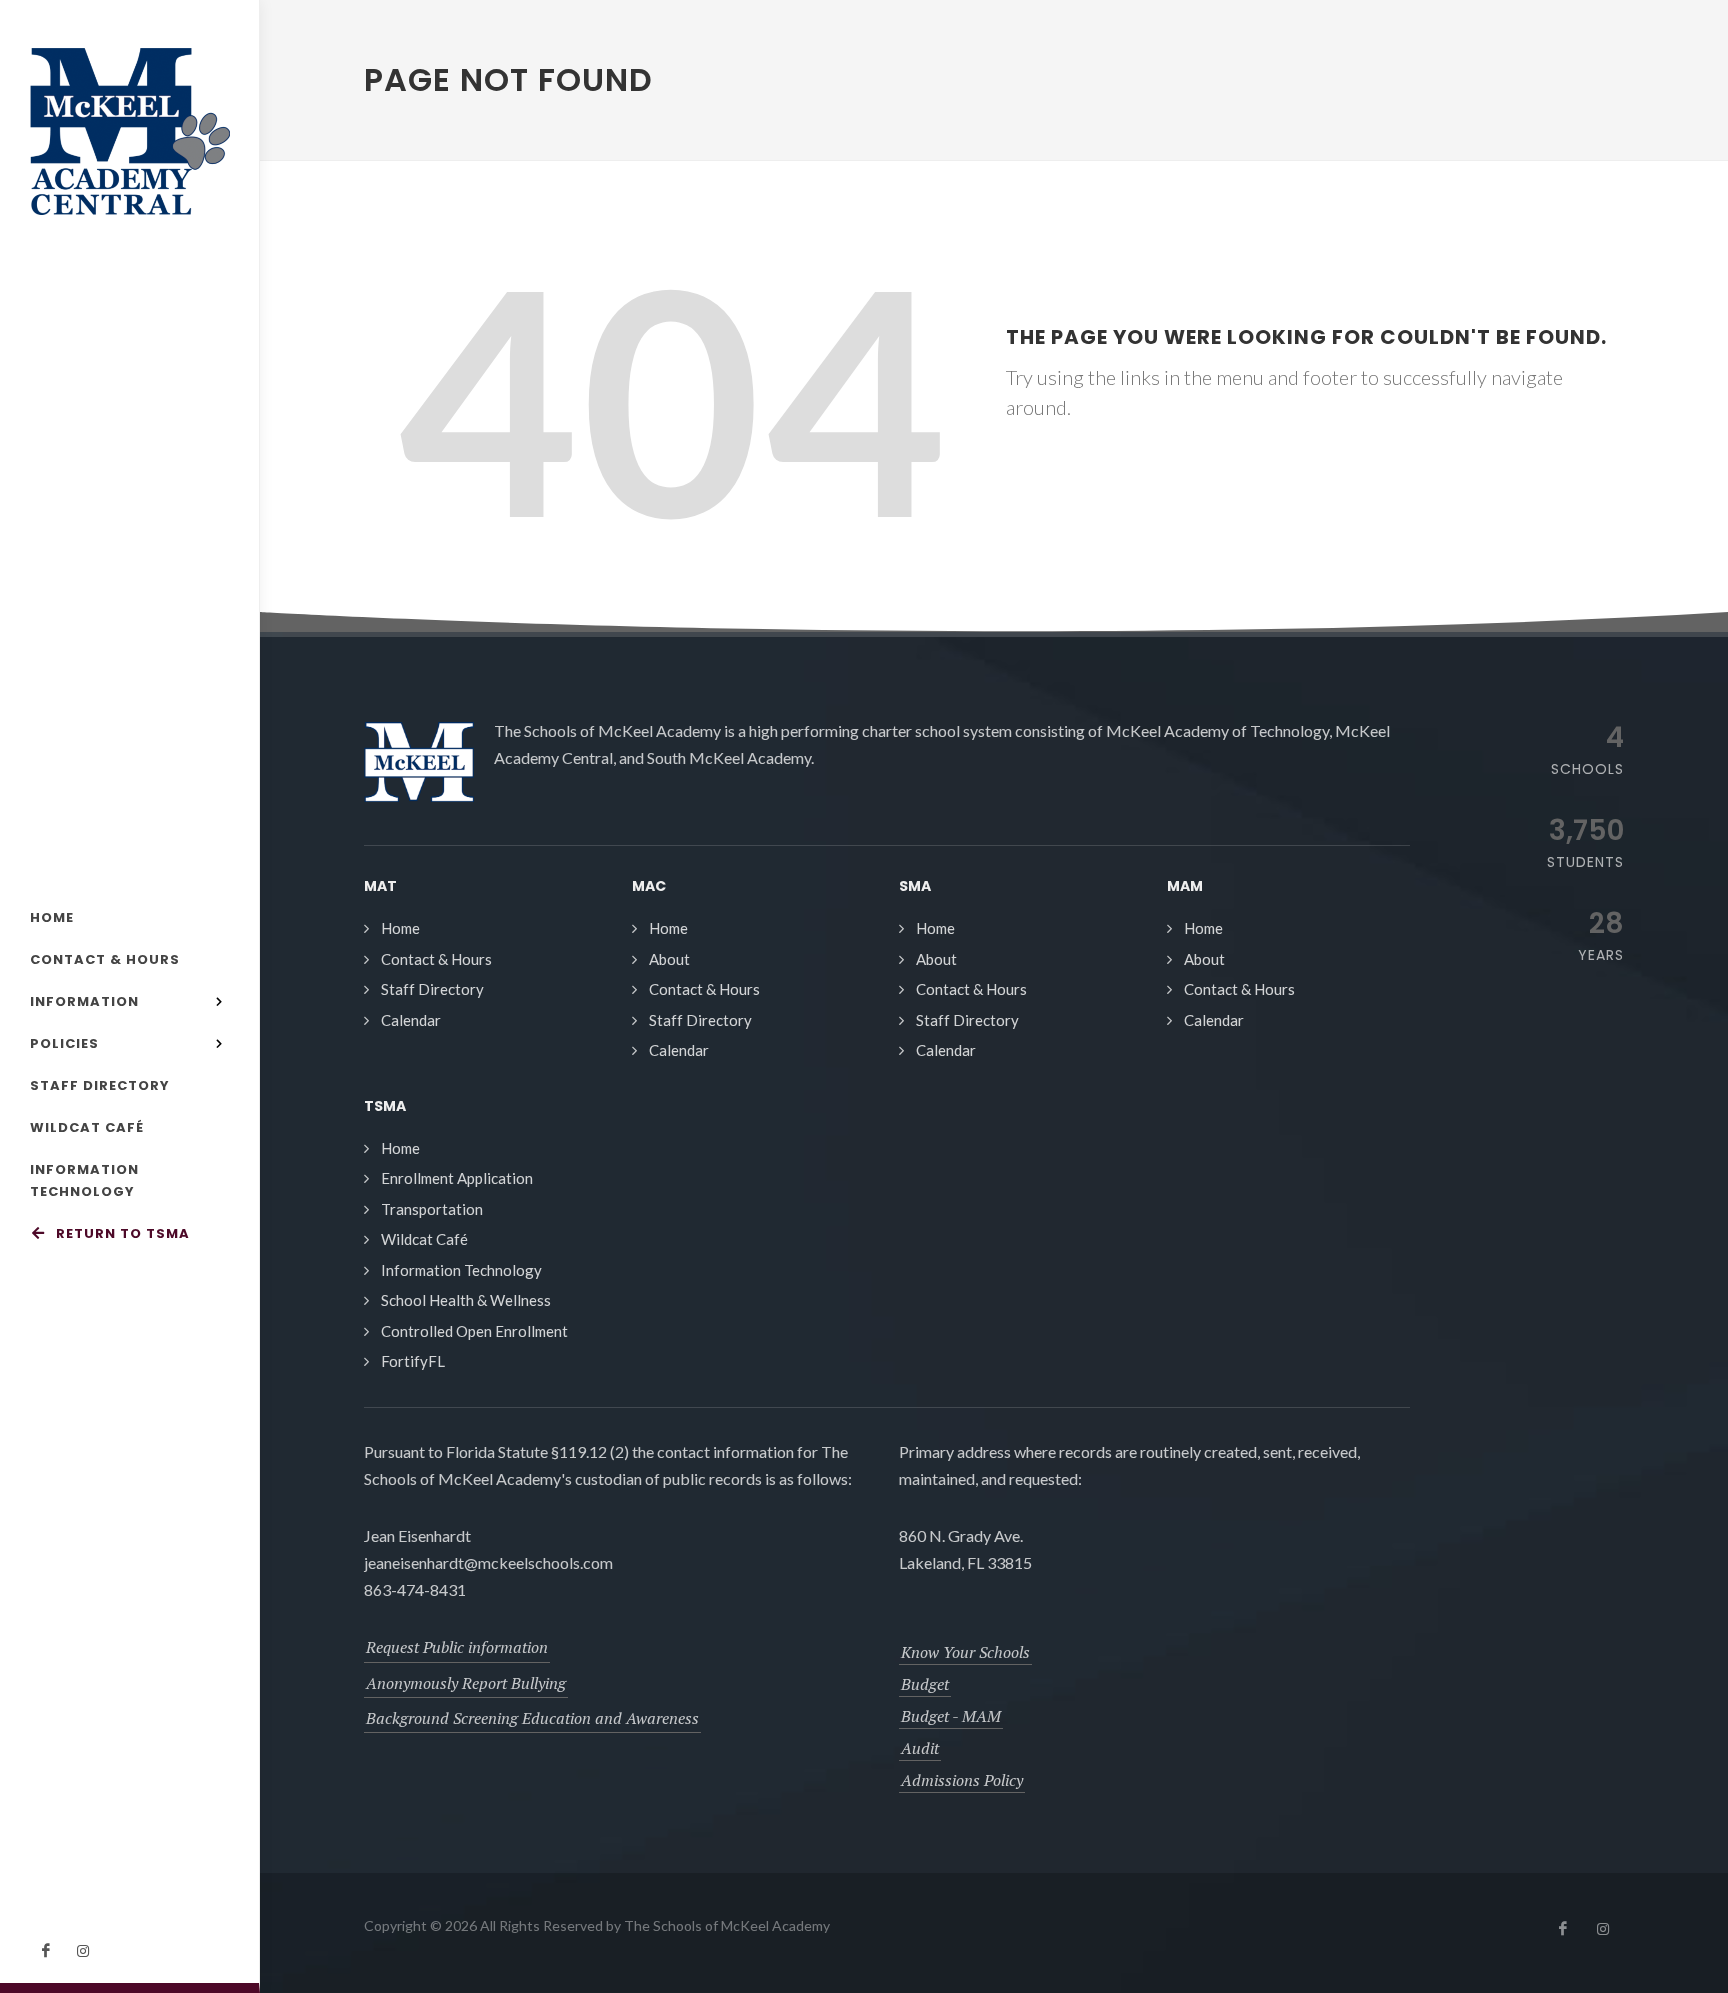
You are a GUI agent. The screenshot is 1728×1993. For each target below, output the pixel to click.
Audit (920, 1748)
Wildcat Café (424, 1239)
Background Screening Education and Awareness (532, 1718)
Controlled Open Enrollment (474, 1331)
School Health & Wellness (466, 1300)
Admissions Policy (962, 1780)
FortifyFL (413, 1361)
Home (400, 928)
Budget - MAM (951, 1716)
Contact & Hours (436, 959)
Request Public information (457, 1647)
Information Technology (461, 1270)
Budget (925, 1684)
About (669, 959)
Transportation (432, 1209)
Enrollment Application (457, 1178)
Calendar (411, 1020)
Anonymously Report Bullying (466, 1683)
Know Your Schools (965, 1652)
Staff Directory (432, 989)
